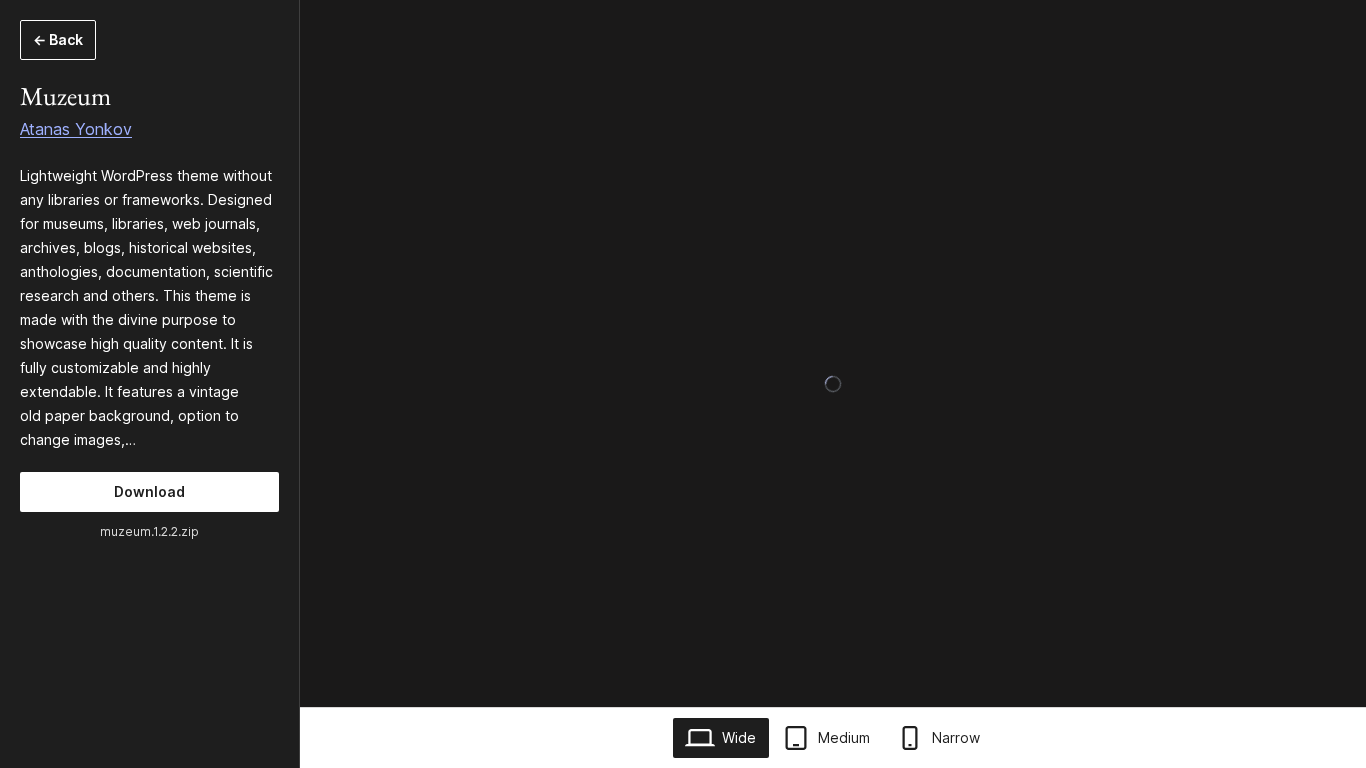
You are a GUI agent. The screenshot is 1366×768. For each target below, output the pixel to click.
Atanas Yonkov (76, 129)
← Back (58, 39)
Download (149, 491)
